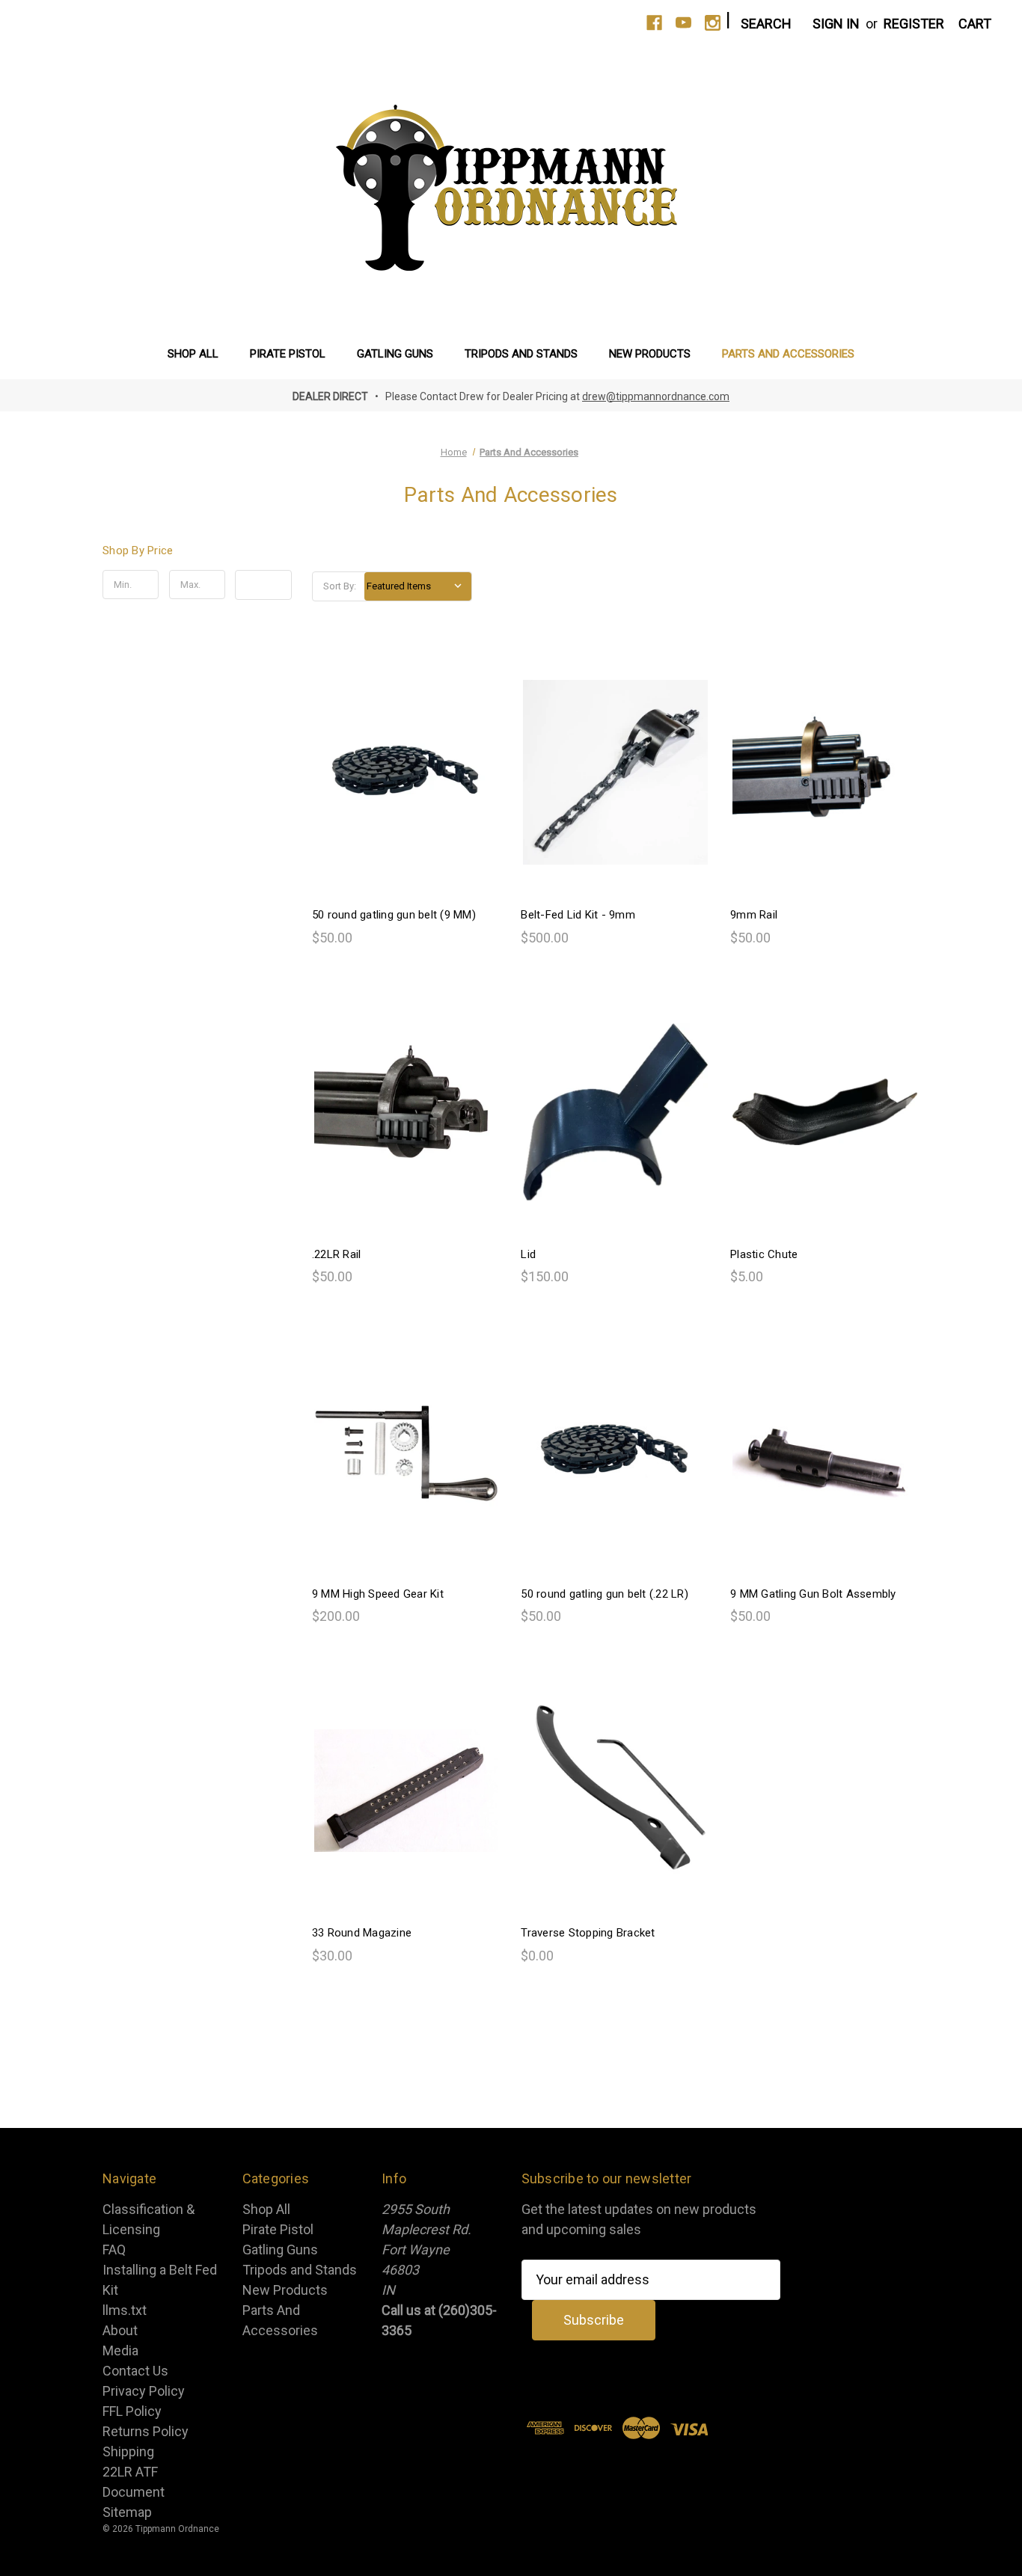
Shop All (193, 354)
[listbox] (418, 586)
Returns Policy (146, 2431)
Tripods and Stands (521, 354)
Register (914, 24)
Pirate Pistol (288, 354)
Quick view (405, 755)
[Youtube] (683, 23)
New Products (650, 354)
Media (120, 2350)
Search (766, 24)
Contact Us (135, 2371)
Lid (528, 1254)
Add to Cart (406, 789)
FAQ (114, 2250)
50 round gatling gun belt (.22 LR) (605, 1594)
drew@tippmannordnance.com (656, 396)
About (120, 2330)
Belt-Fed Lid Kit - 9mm (578, 915)
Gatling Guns (395, 354)
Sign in (836, 24)
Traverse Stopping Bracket (588, 1933)
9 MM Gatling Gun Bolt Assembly (813, 1594)
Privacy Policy (144, 2391)
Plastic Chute (764, 1254)
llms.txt (125, 2310)
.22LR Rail (337, 1254)
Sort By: (340, 586)
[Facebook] (654, 23)
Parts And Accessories (788, 354)
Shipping (128, 2451)
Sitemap (127, 2512)
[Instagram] (713, 23)
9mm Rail (754, 915)
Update (264, 585)
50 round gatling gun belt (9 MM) (394, 915)
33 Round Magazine (362, 1933)
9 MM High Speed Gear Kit (378, 1594)
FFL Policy (132, 2411)
